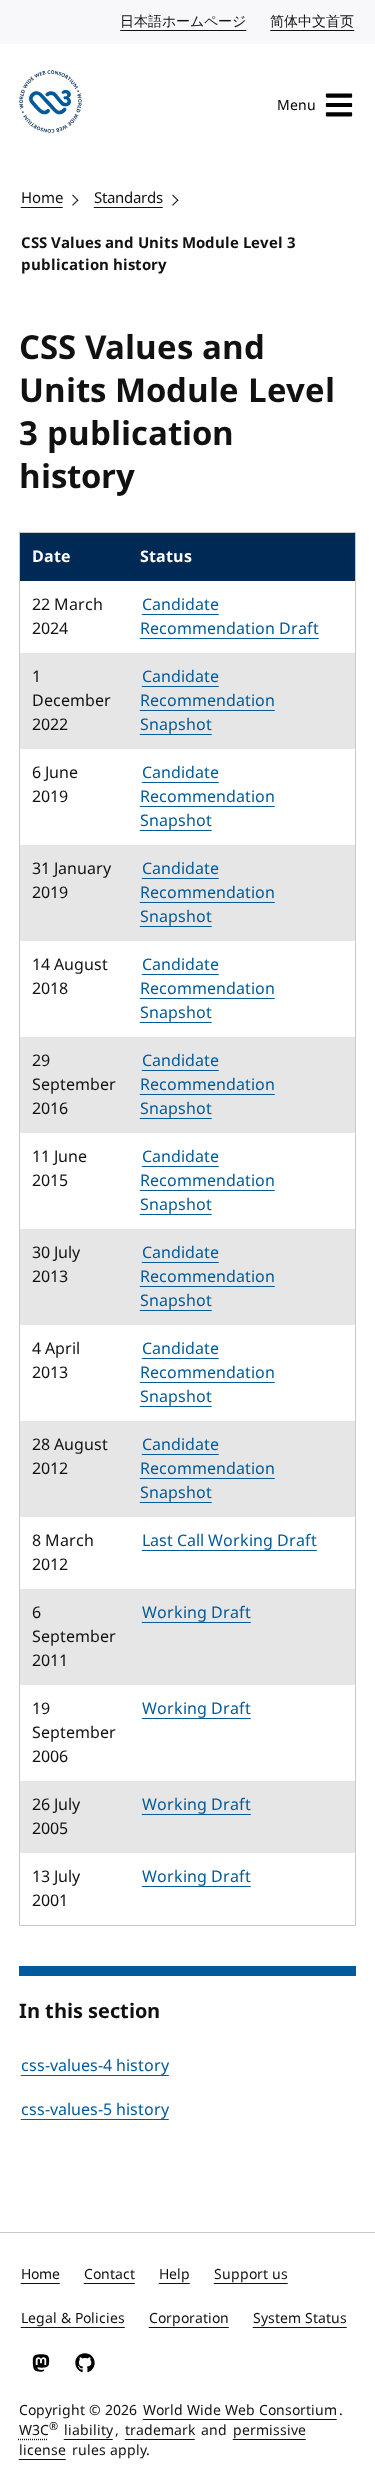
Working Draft (196, 1613)
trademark (160, 2430)
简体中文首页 (313, 21)
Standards (128, 198)
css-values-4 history (95, 2066)
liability (88, 2430)
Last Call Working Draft (229, 1541)
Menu (296, 105)
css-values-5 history (95, 2110)
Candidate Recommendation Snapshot (207, 701)
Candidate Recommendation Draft (229, 617)
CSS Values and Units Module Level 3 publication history (158, 254)
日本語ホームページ (184, 21)
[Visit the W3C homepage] (50, 105)
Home (42, 198)
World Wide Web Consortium (240, 2410)
